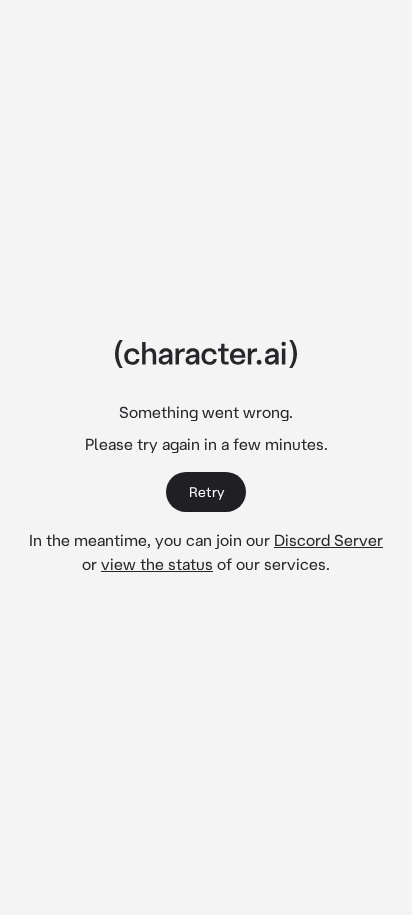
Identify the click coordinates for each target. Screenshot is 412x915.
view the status (157, 564)
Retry (206, 492)
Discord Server (328, 540)
